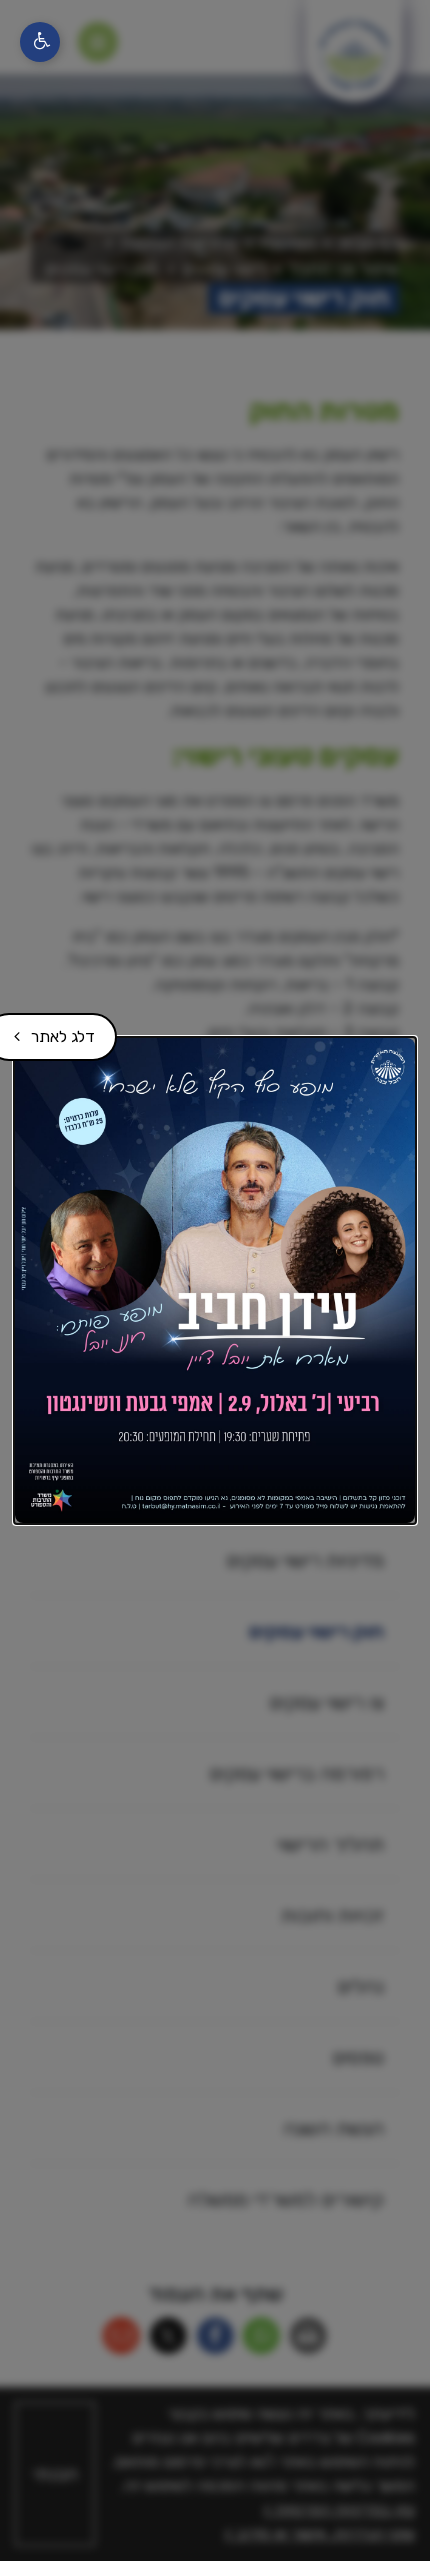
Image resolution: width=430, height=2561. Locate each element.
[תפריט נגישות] (40, 42)
